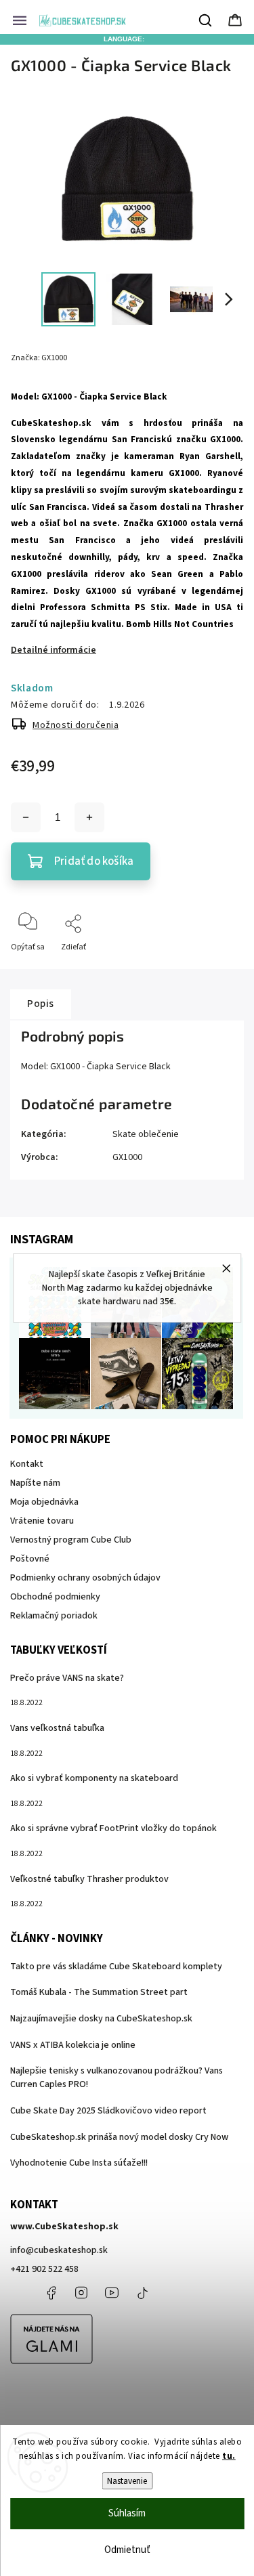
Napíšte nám (35, 1483)
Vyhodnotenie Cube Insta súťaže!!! (79, 2163)
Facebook (51, 2293)
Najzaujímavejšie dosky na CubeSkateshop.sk (101, 2019)
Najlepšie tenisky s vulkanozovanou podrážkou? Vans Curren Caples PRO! (117, 2078)
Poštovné (30, 1559)
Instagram (81, 2293)
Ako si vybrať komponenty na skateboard (94, 1778)
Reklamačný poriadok (54, 1616)
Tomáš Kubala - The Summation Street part (99, 1992)
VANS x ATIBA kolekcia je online (73, 2045)
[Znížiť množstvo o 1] (26, 817)
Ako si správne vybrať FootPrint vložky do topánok (113, 1828)
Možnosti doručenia (76, 725)
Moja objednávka (44, 1502)
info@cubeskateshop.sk (59, 2250)
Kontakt (27, 1464)
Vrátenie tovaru (42, 1521)
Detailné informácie (54, 650)
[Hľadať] (206, 20)
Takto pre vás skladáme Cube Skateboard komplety (116, 1967)
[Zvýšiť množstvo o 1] (89, 817)
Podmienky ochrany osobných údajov (85, 1578)
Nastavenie (127, 2481)
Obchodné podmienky (55, 1597)
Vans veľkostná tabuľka (57, 1728)
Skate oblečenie (146, 1134)
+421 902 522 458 (44, 2269)
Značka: (39, 358)
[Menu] (20, 20)
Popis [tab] (41, 1004)
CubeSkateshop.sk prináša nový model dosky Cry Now (119, 2137)
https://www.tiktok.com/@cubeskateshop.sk (142, 2293)
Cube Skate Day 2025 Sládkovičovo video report (108, 2111)
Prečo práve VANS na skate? (67, 1678)
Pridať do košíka (94, 861)
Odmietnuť (127, 2550)
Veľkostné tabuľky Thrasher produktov (89, 1879)
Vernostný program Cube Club (71, 1540)
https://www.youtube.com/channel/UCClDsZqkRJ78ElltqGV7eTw (112, 2293)
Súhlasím (127, 2513)
